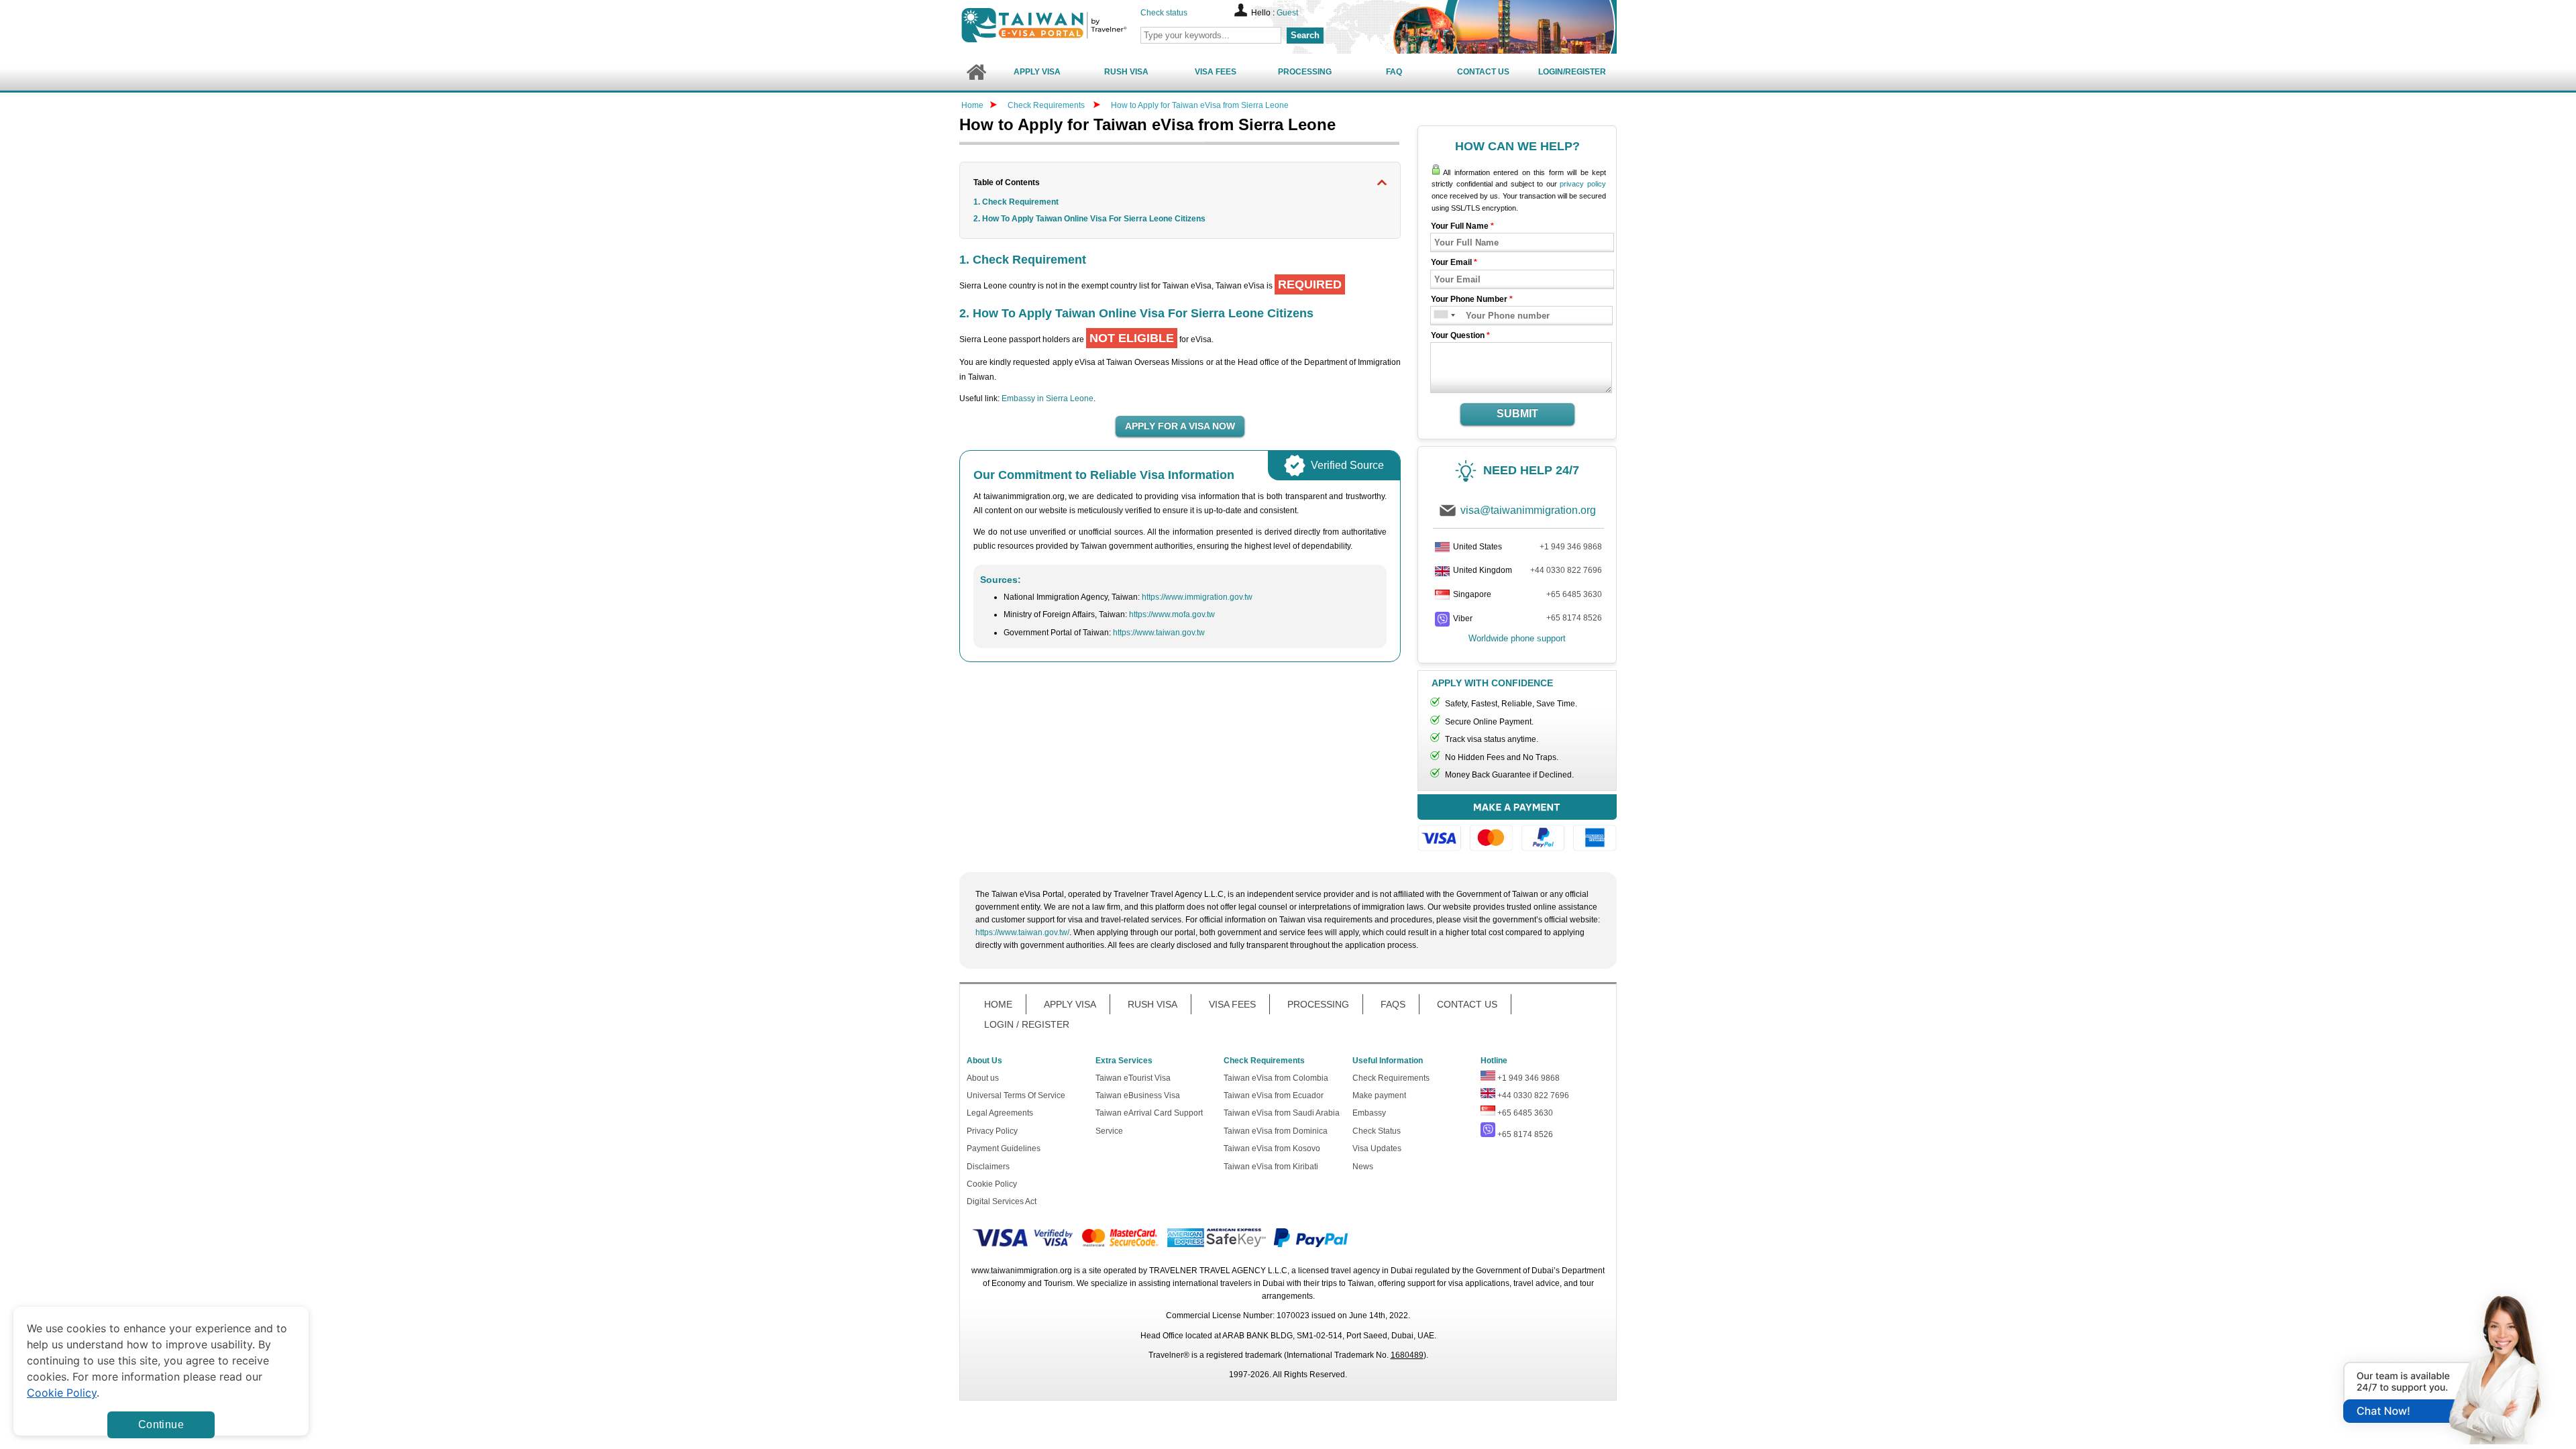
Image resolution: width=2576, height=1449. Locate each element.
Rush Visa (1126, 72)
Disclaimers (988, 1167)
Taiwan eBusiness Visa (1138, 1095)
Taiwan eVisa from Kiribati (1271, 1167)
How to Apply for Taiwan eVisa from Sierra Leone (1200, 105)
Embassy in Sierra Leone (1048, 398)
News (1363, 1167)
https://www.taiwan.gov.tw (1159, 633)
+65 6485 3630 (1574, 594)
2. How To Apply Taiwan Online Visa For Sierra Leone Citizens (1089, 219)
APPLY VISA (1070, 1004)
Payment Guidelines (1004, 1148)
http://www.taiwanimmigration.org (1067, 25)
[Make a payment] (1517, 825)
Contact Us (1483, 72)
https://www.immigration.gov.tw (1197, 597)
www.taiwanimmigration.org (1022, 1271)
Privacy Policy (992, 1131)
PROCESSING (1318, 1004)
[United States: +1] (1440, 316)
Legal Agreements (1000, 1113)
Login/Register (1572, 72)
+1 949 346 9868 (1571, 547)
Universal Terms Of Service (1016, 1095)
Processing (1305, 72)
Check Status (1377, 1131)
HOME (998, 1004)
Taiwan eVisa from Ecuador (1274, 1095)
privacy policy (1583, 184)
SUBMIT (1517, 414)
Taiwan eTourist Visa (1133, 1078)
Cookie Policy (992, 1184)
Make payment (1379, 1095)
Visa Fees (1216, 72)
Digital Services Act (1002, 1201)
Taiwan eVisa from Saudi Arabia (1282, 1113)
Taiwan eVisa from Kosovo (1272, 1148)
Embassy (1369, 1113)
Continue (161, 1425)
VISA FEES (1232, 1004)
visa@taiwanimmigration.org (1528, 510)
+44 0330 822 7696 (1566, 570)
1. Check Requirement (1016, 202)
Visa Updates (1377, 1148)
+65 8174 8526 (1574, 618)
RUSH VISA (1152, 1004)
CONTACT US (1467, 1004)
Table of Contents (1007, 182)
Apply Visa (1037, 72)
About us (983, 1078)
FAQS (1393, 1004)
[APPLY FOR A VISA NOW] (1180, 427)
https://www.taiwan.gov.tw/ (1022, 932)
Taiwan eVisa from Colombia (1276, 1078)
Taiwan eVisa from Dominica (1276, 1131)
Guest (1287, 13)
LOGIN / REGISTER (1027, 1024)
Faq (1394, 72)
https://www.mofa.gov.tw (1172, 614)
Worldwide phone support (1517, 638)
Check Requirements (1047, 105)
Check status (1164, 13)
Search (1305, 35)
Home (972, 105)
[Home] (976, 72)
